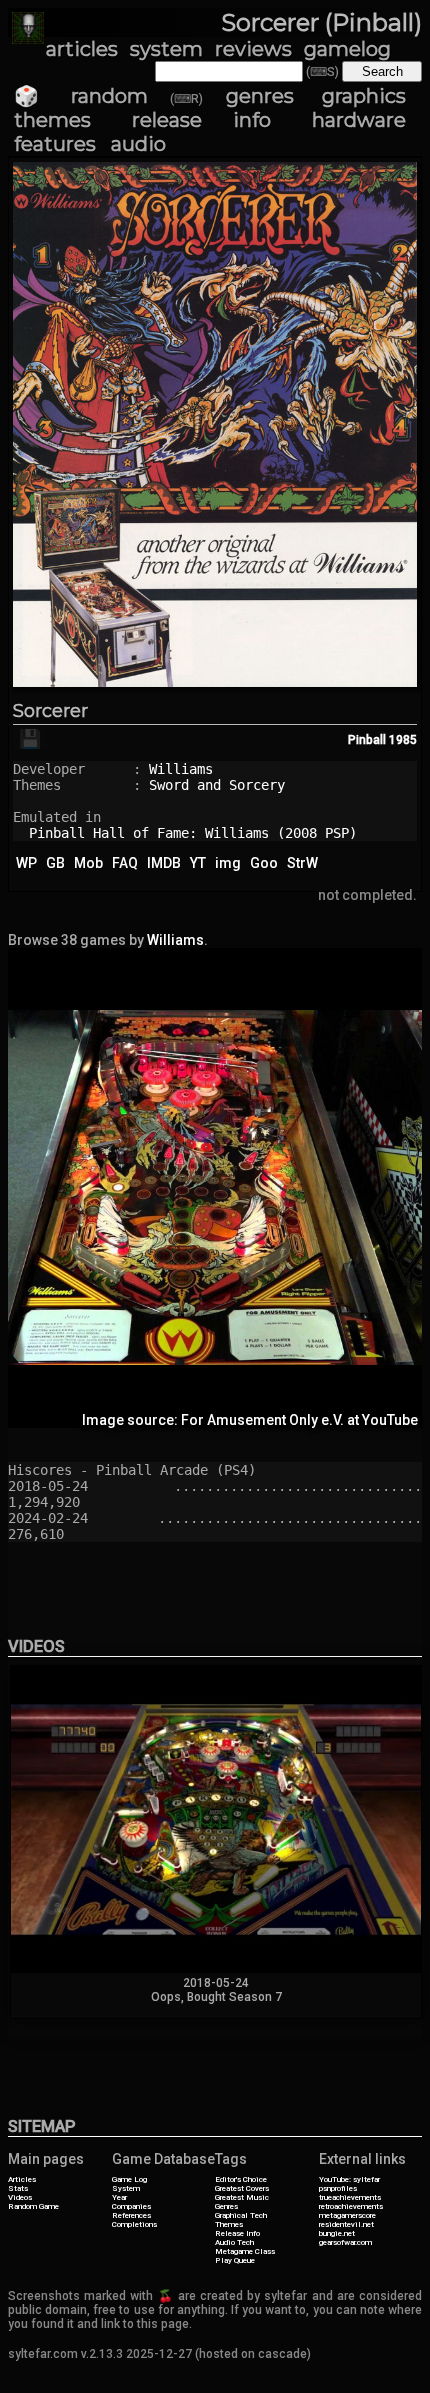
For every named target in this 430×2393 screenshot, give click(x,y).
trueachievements (350, 2197)
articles (82, 49)
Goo (264, 863)
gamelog (347, 49)
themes (52, 120)
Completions (134, 2224)
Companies (131, 2206)
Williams (181, 769)
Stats (18, 2188)
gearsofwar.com (345, 2242)
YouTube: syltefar (349, 2179)
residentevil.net (346, 2224)
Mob (88, 863)
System (126, 2188)
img (228, 863)
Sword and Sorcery (217, 785)
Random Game (33, 2206)
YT (198, 863)
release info (201, 120)
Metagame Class (245, 2251)
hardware (359, 120)
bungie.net (337, 2233)
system (166, 49)
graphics (364, 96)
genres (260, 96)
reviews (253, 49)
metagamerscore (347, 2215)
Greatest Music (242, 2197)
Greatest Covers (242, 2188)
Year (119, 2197)
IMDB (164, 863)
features (55, 144)
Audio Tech (234, 2242)
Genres (226, 2206)
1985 (403, 740)
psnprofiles (338, 2188)
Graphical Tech (241, 2215)
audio (138, 144)
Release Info (237, 2233)
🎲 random (81, 96)
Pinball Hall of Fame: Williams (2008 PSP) (193, 833)
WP (26, 863)
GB (55, 863)
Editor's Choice (241, 2179)
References (131, 2215)
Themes (229, 2224)
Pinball (367, 740)
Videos (20, 2197)
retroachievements (351, 2206)
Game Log (129, 2179)
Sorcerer (50, 711)
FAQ (125, 863)
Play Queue (235, 2260)
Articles (22, 2179)
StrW (302, 863)
